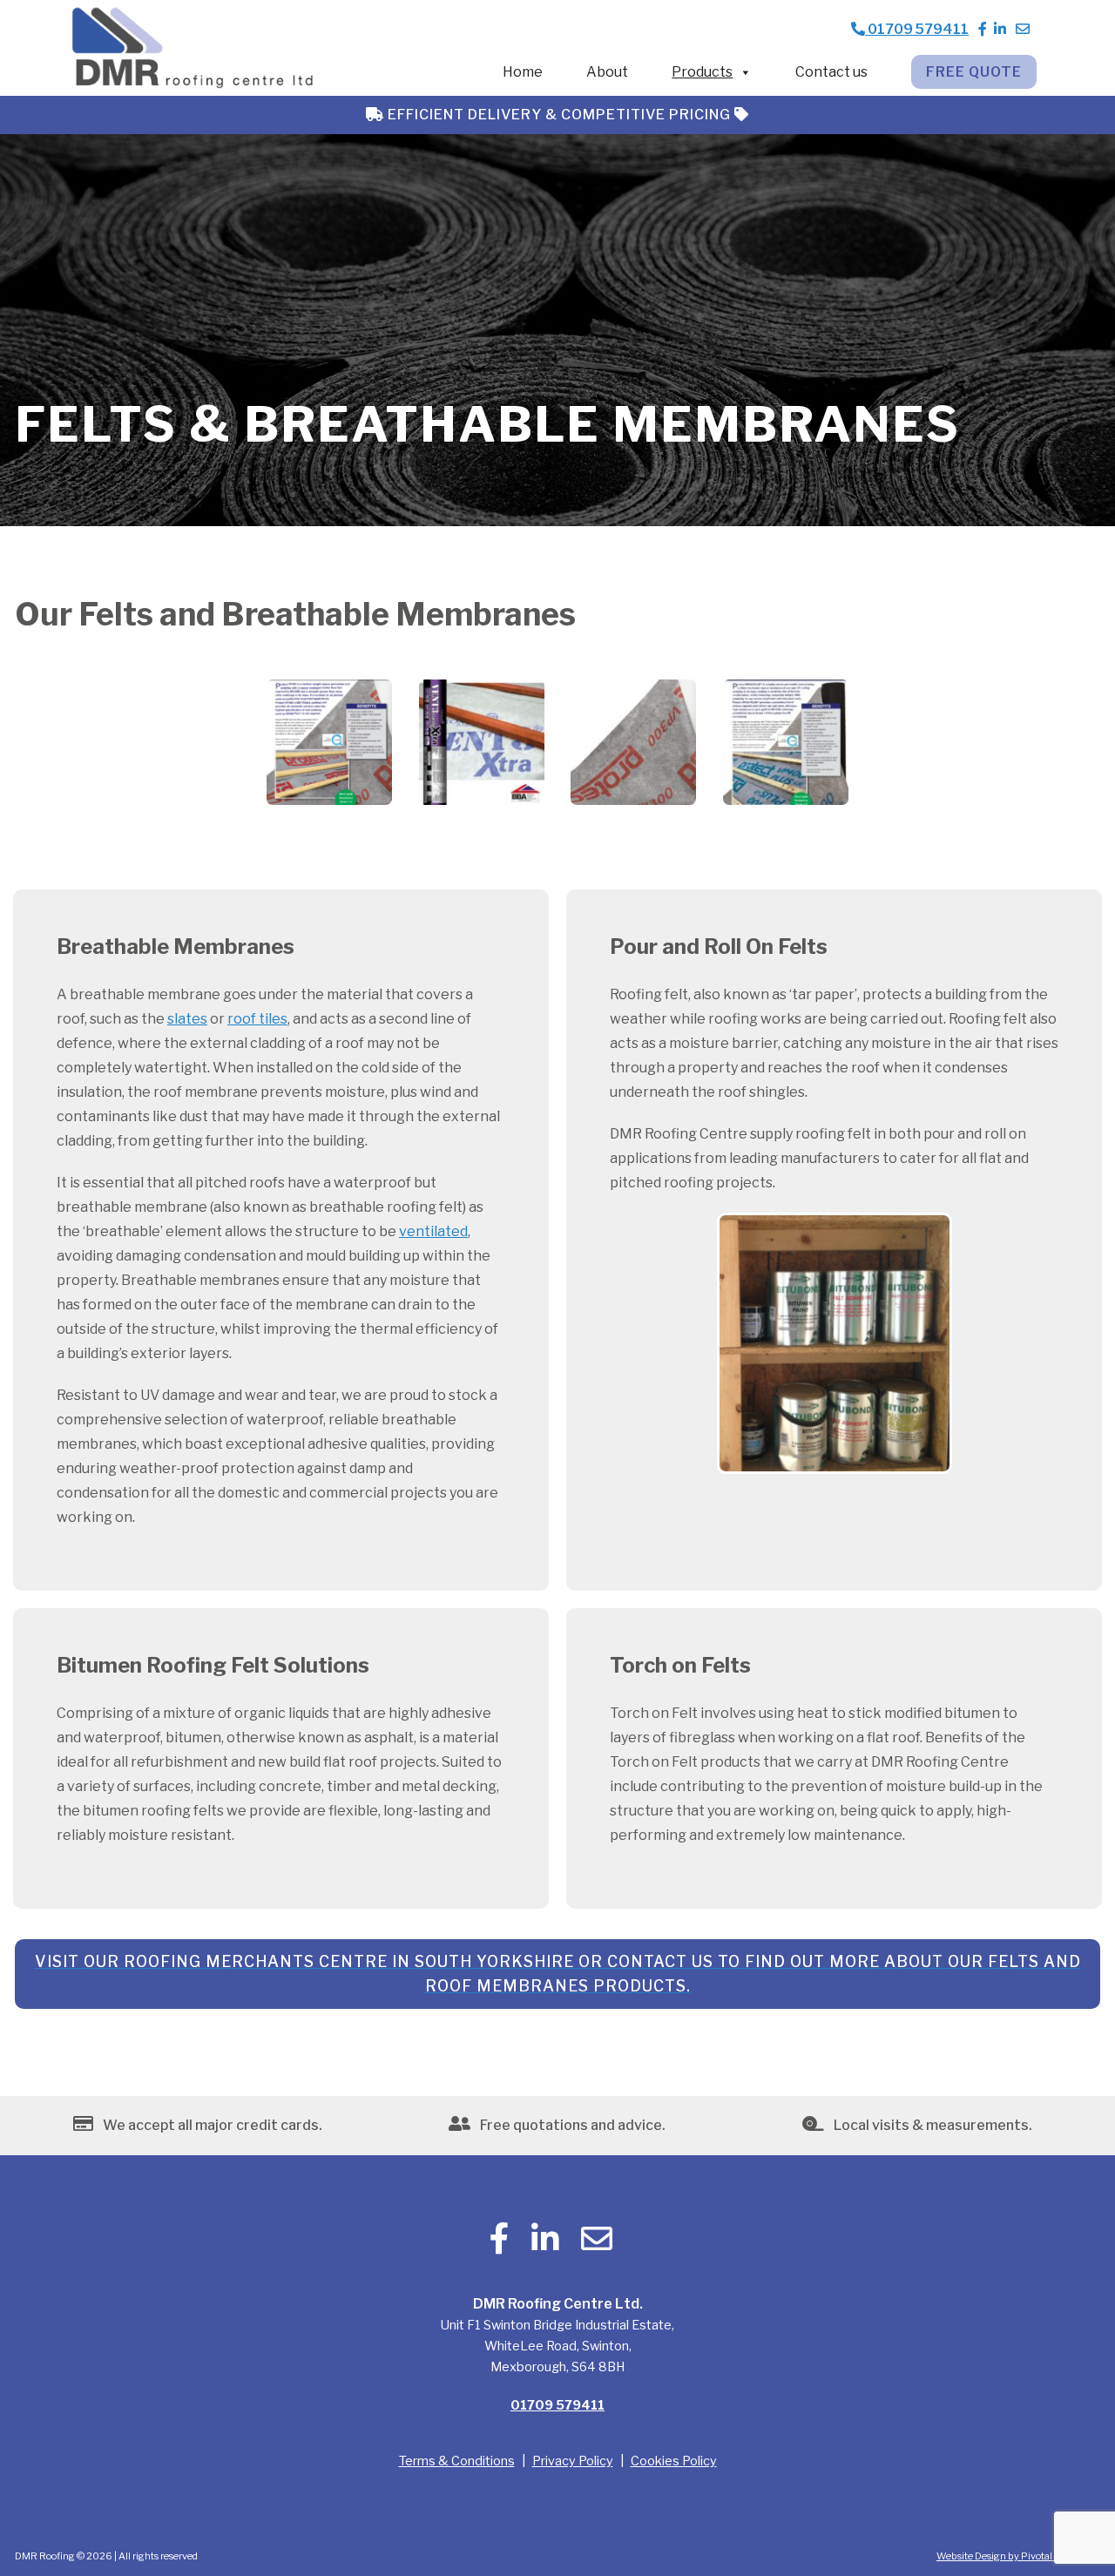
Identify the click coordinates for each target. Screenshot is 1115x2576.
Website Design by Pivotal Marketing (1018, 2556)
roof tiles (257, 1019)
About (607, 72)
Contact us (831, 72)
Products (702, 72)
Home (523, 72)
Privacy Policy (573, 2461)
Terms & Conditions (457, 2461)
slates (187, 1019)
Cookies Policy (674, 2461)
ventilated (433, 1231)
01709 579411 (917, 29)
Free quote (974, 72)
